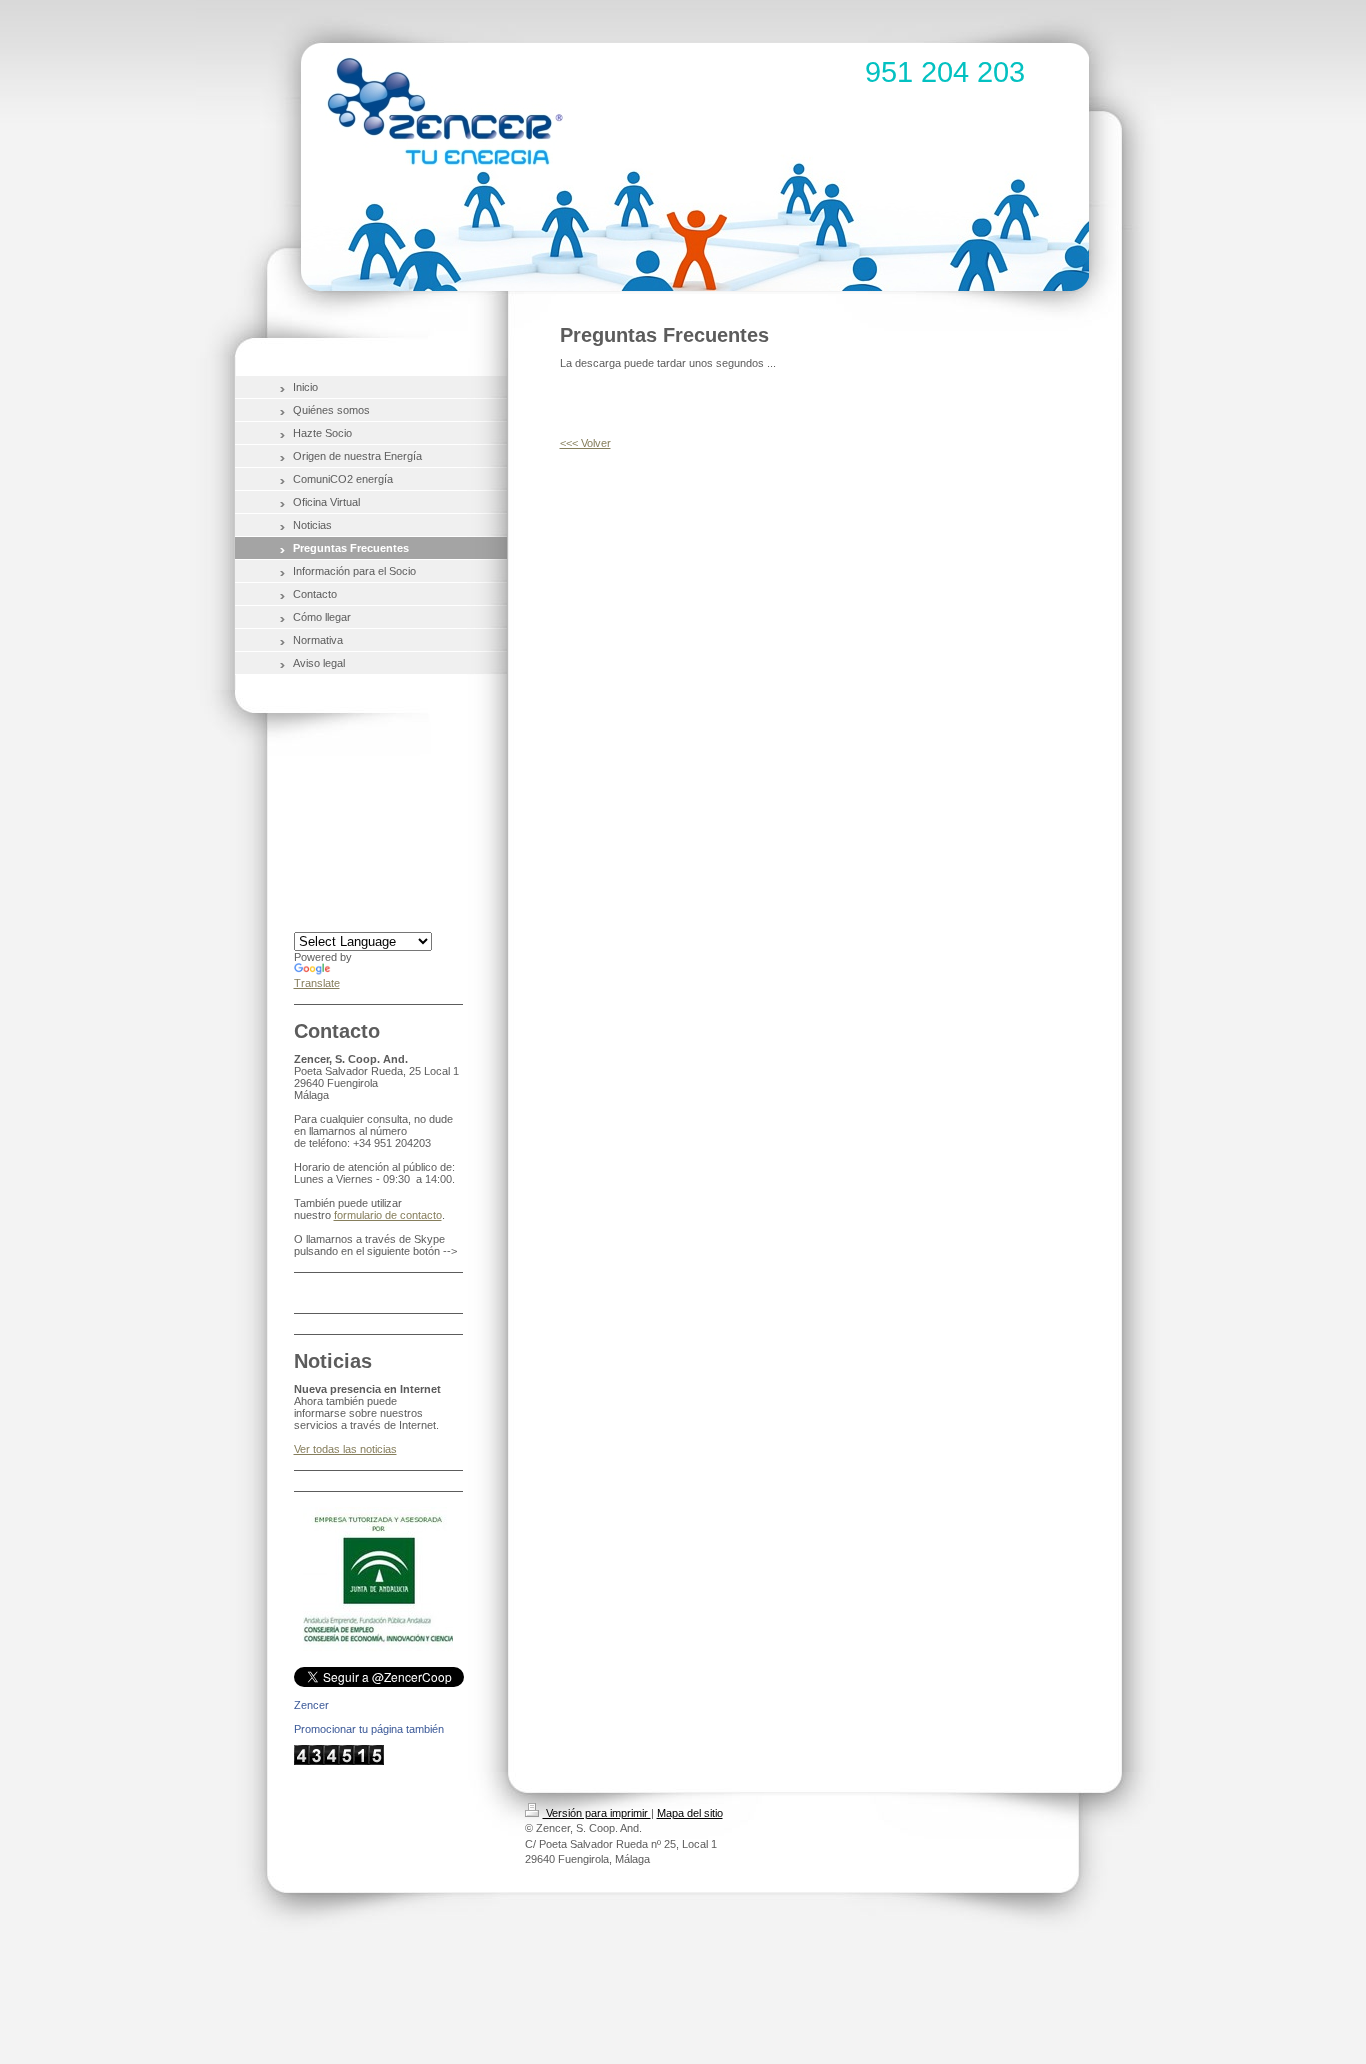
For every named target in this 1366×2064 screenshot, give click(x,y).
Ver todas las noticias (345, 1449)
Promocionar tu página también (369, 1729)
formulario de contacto (388, 1215)
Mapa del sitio (690, 1813)
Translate (317, 983)
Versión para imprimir (597, 1813)
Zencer (311, 1705)
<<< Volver (585, 443)
